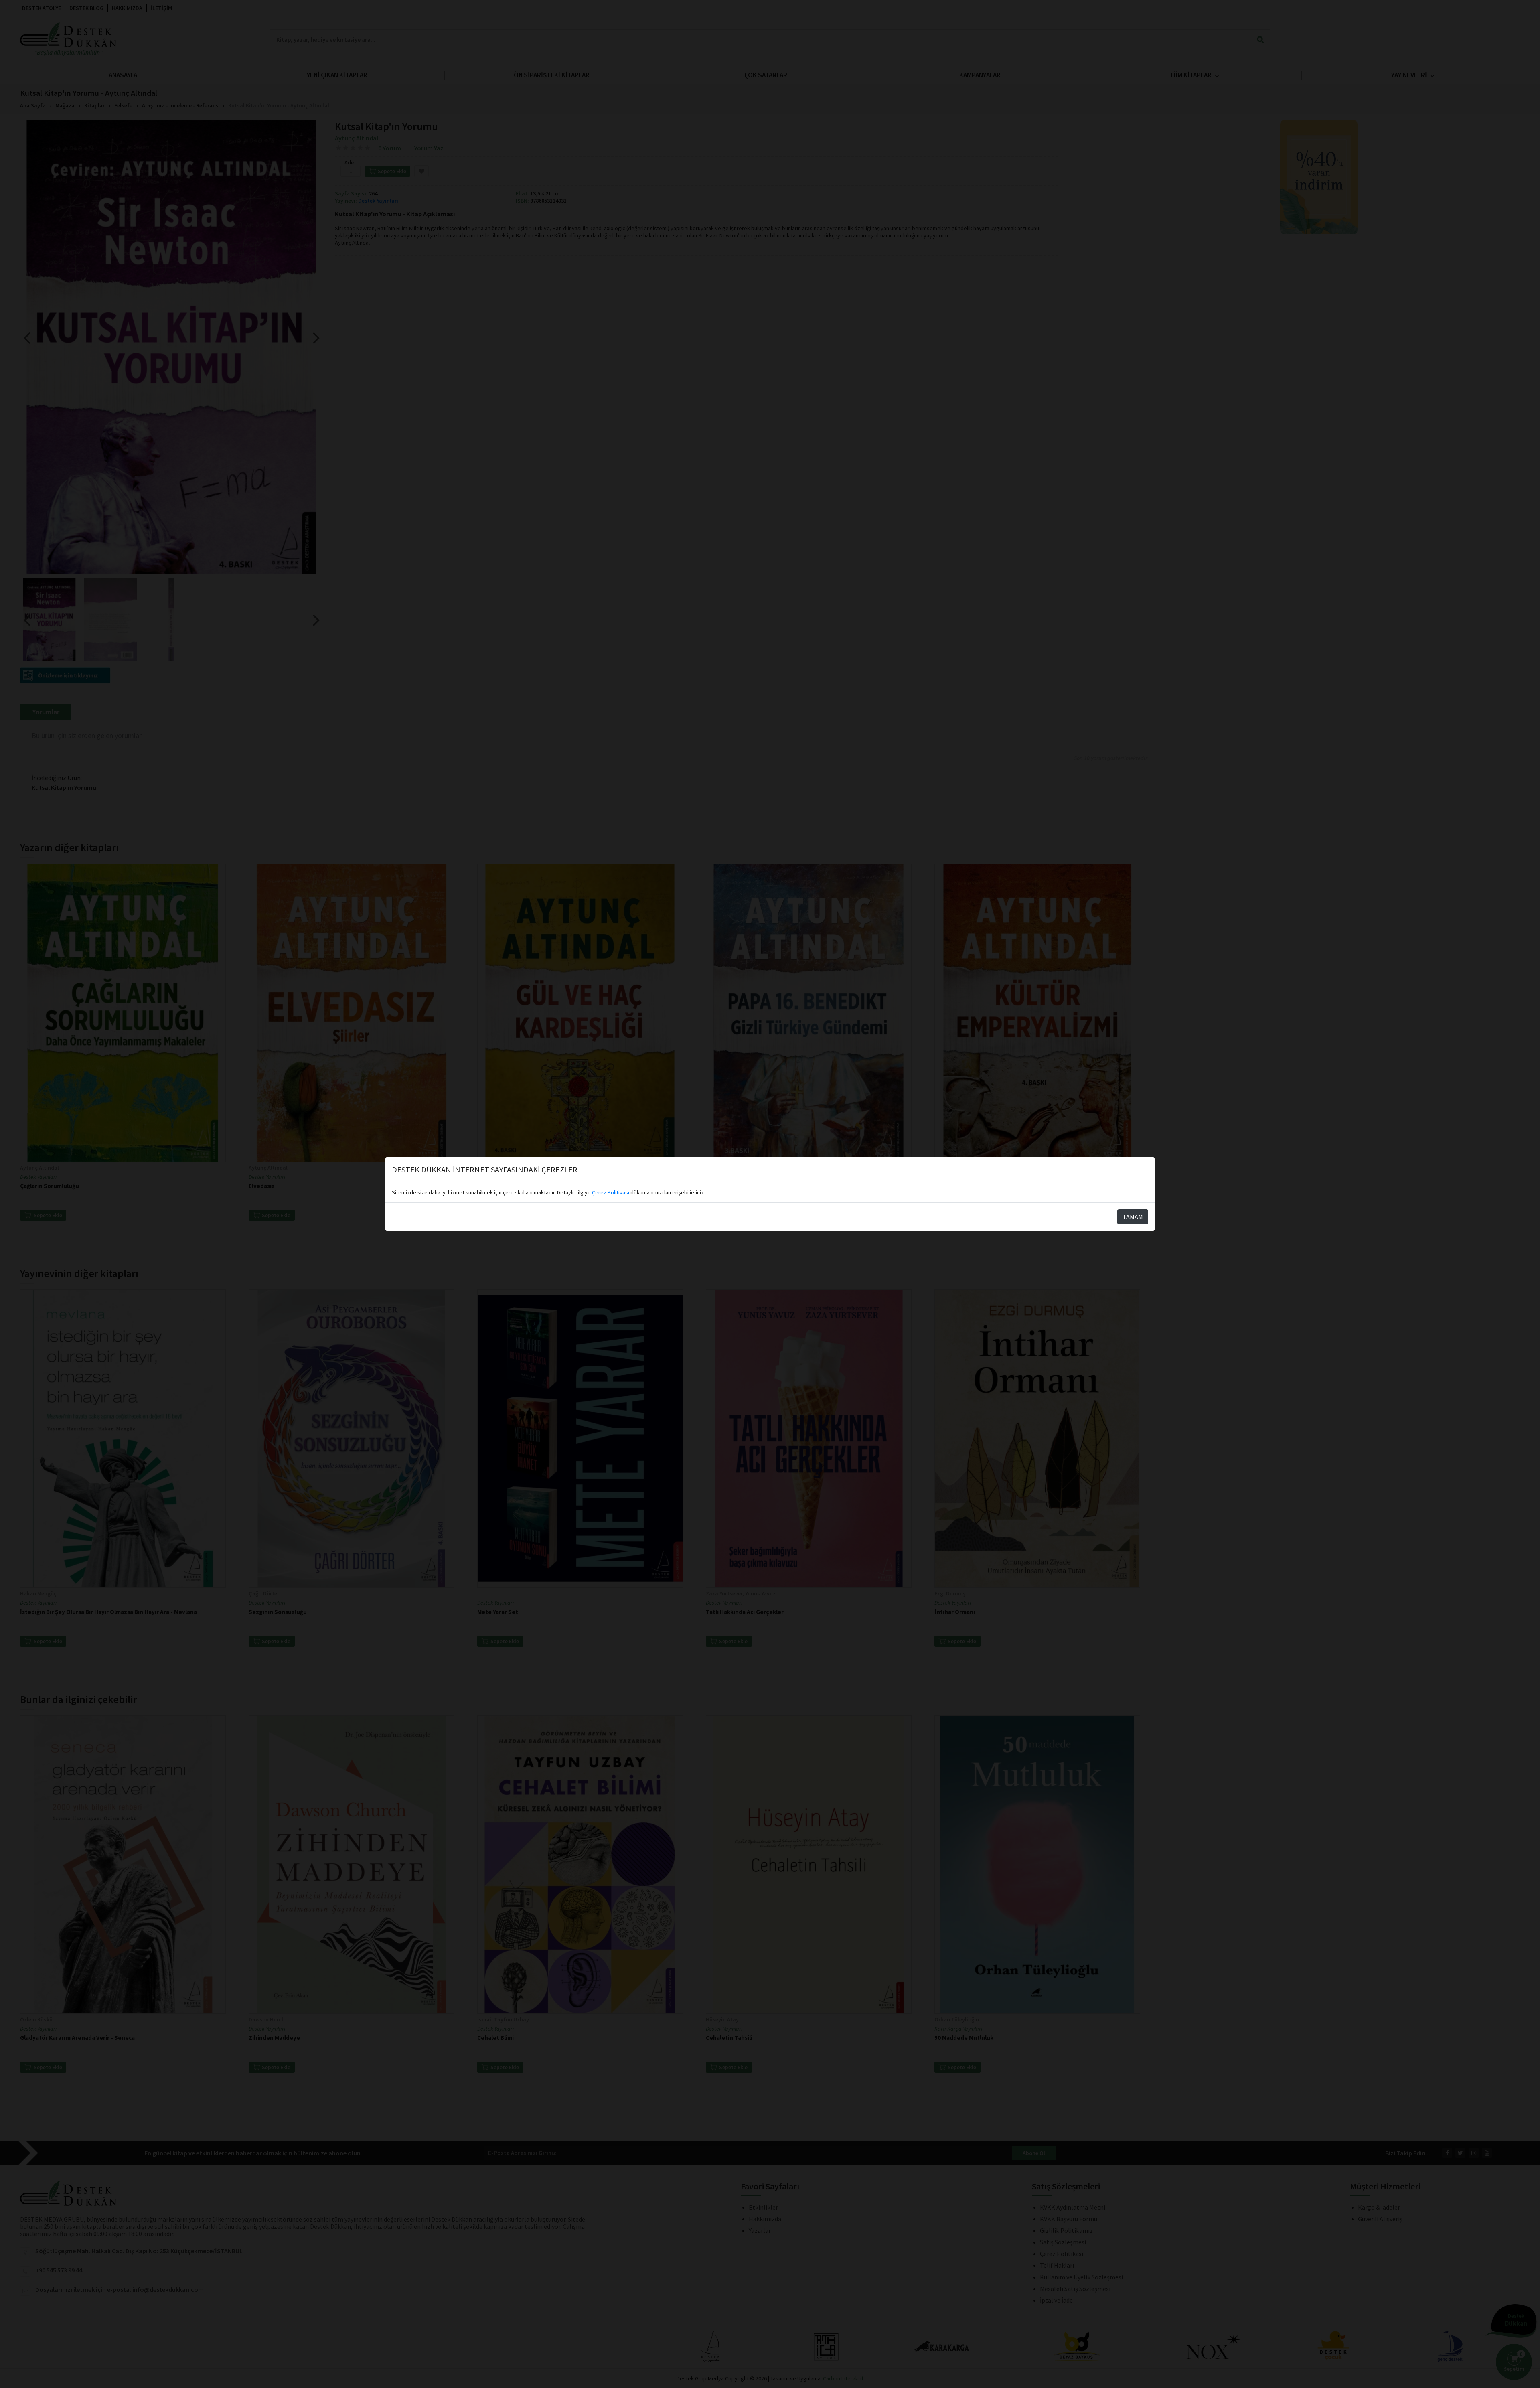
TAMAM (1133, 1217)
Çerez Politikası (611, 1192)
